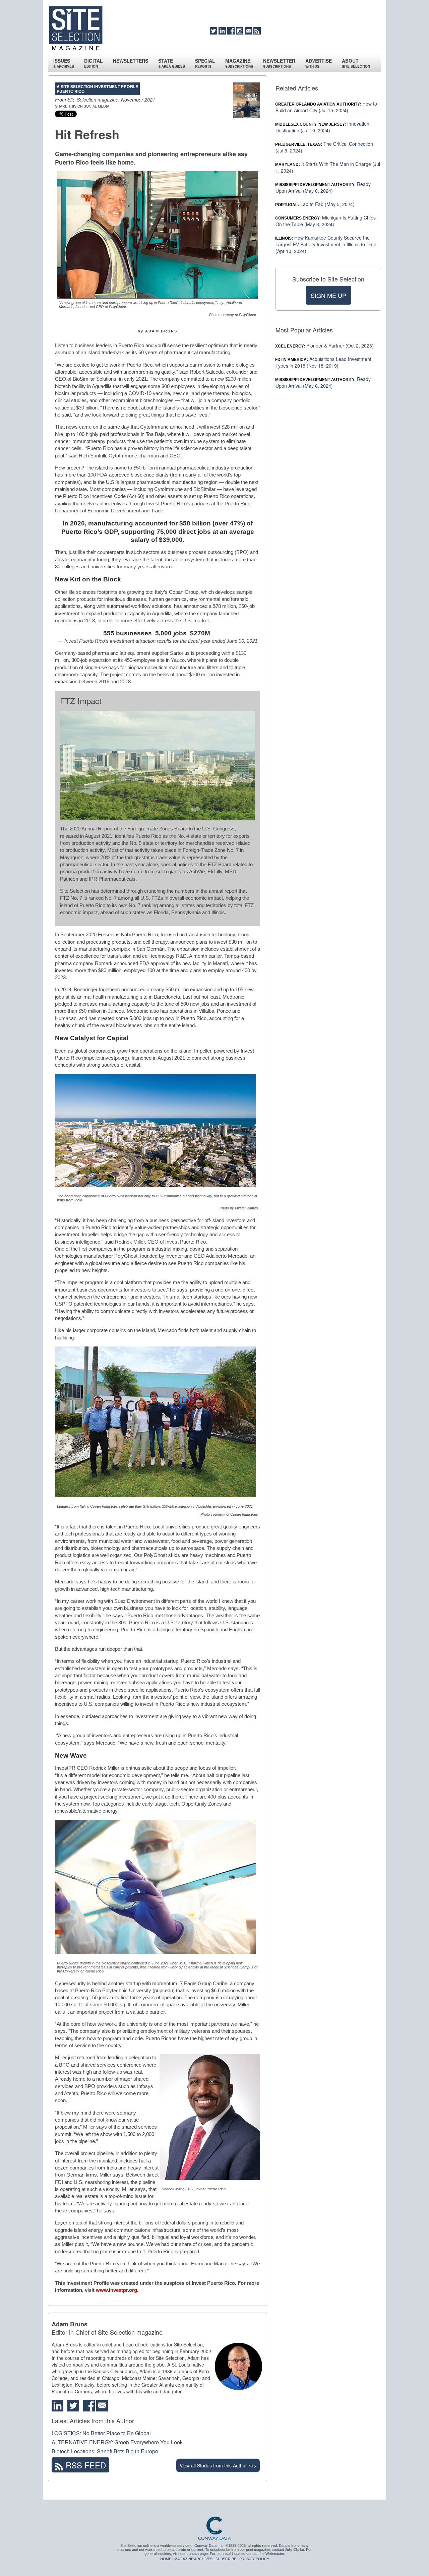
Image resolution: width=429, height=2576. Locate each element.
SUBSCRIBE (226, 2559)
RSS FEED (85, 2465)
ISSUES (64, 63)
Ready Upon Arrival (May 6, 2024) (323, 187)
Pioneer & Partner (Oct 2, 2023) (325, 345)
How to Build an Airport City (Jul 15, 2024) (326, 107)
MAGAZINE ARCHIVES (193, 2559)
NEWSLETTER (279, 63)
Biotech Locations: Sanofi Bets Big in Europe (105, 2451)
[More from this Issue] (247, 100)
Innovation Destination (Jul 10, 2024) (322, 127)
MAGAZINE (239, 63)
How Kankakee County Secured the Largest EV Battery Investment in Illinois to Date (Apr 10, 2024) (326, 244)
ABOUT (356, 63)
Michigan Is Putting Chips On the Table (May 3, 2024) (326, 221)
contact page (197, 2554)
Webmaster (275, 2554)
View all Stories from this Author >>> (218, 2465)
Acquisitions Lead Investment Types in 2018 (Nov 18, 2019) (323, 362)
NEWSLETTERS (131, 61)
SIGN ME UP (328, 295)
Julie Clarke (294, 2550)
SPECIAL (205, 63)
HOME (166, 2559)
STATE (172, 63)
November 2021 (138, 100)
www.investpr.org (116, 2290)
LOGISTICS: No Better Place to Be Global (101, 2433)
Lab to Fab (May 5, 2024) (315, 204)
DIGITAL (94, 63)
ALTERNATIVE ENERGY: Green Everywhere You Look (117, 2442)
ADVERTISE (319, 63)
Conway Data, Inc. (209, 2546)
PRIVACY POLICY (254, 2559)
